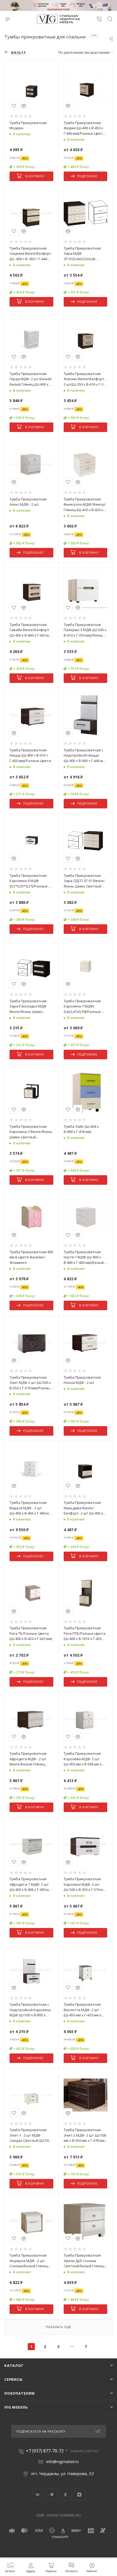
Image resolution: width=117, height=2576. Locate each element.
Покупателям (20, 2393)
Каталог (14, 2365)
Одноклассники (65, 2495)
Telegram (52, 2495)
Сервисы (13, 2379)
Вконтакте (38, 2495)
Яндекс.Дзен (79, 2495)
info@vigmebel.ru (62, 2461)
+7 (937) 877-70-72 (45, 2451)
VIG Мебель (16, 2407)
